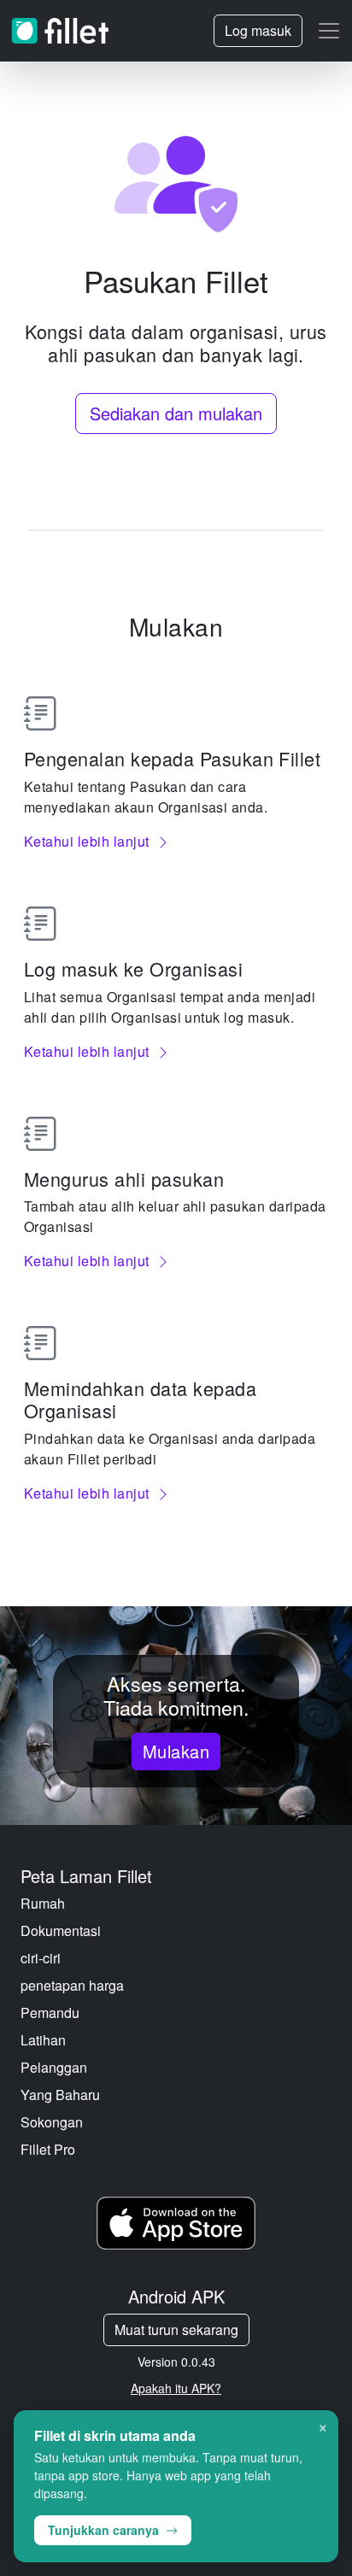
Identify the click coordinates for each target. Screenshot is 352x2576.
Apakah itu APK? (176, 2388)
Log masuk (258, 30)
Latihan (43, 2040)
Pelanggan (54, 2067)
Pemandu (50, 2013)
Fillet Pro (48, 2149)
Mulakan (176, 1751)
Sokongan (52, 2122)
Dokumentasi (61, 1931)
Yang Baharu (60, 2095)
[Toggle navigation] (329, 31)
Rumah (43, 1903)
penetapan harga (72, 1985)
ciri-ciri (41, 1958)
